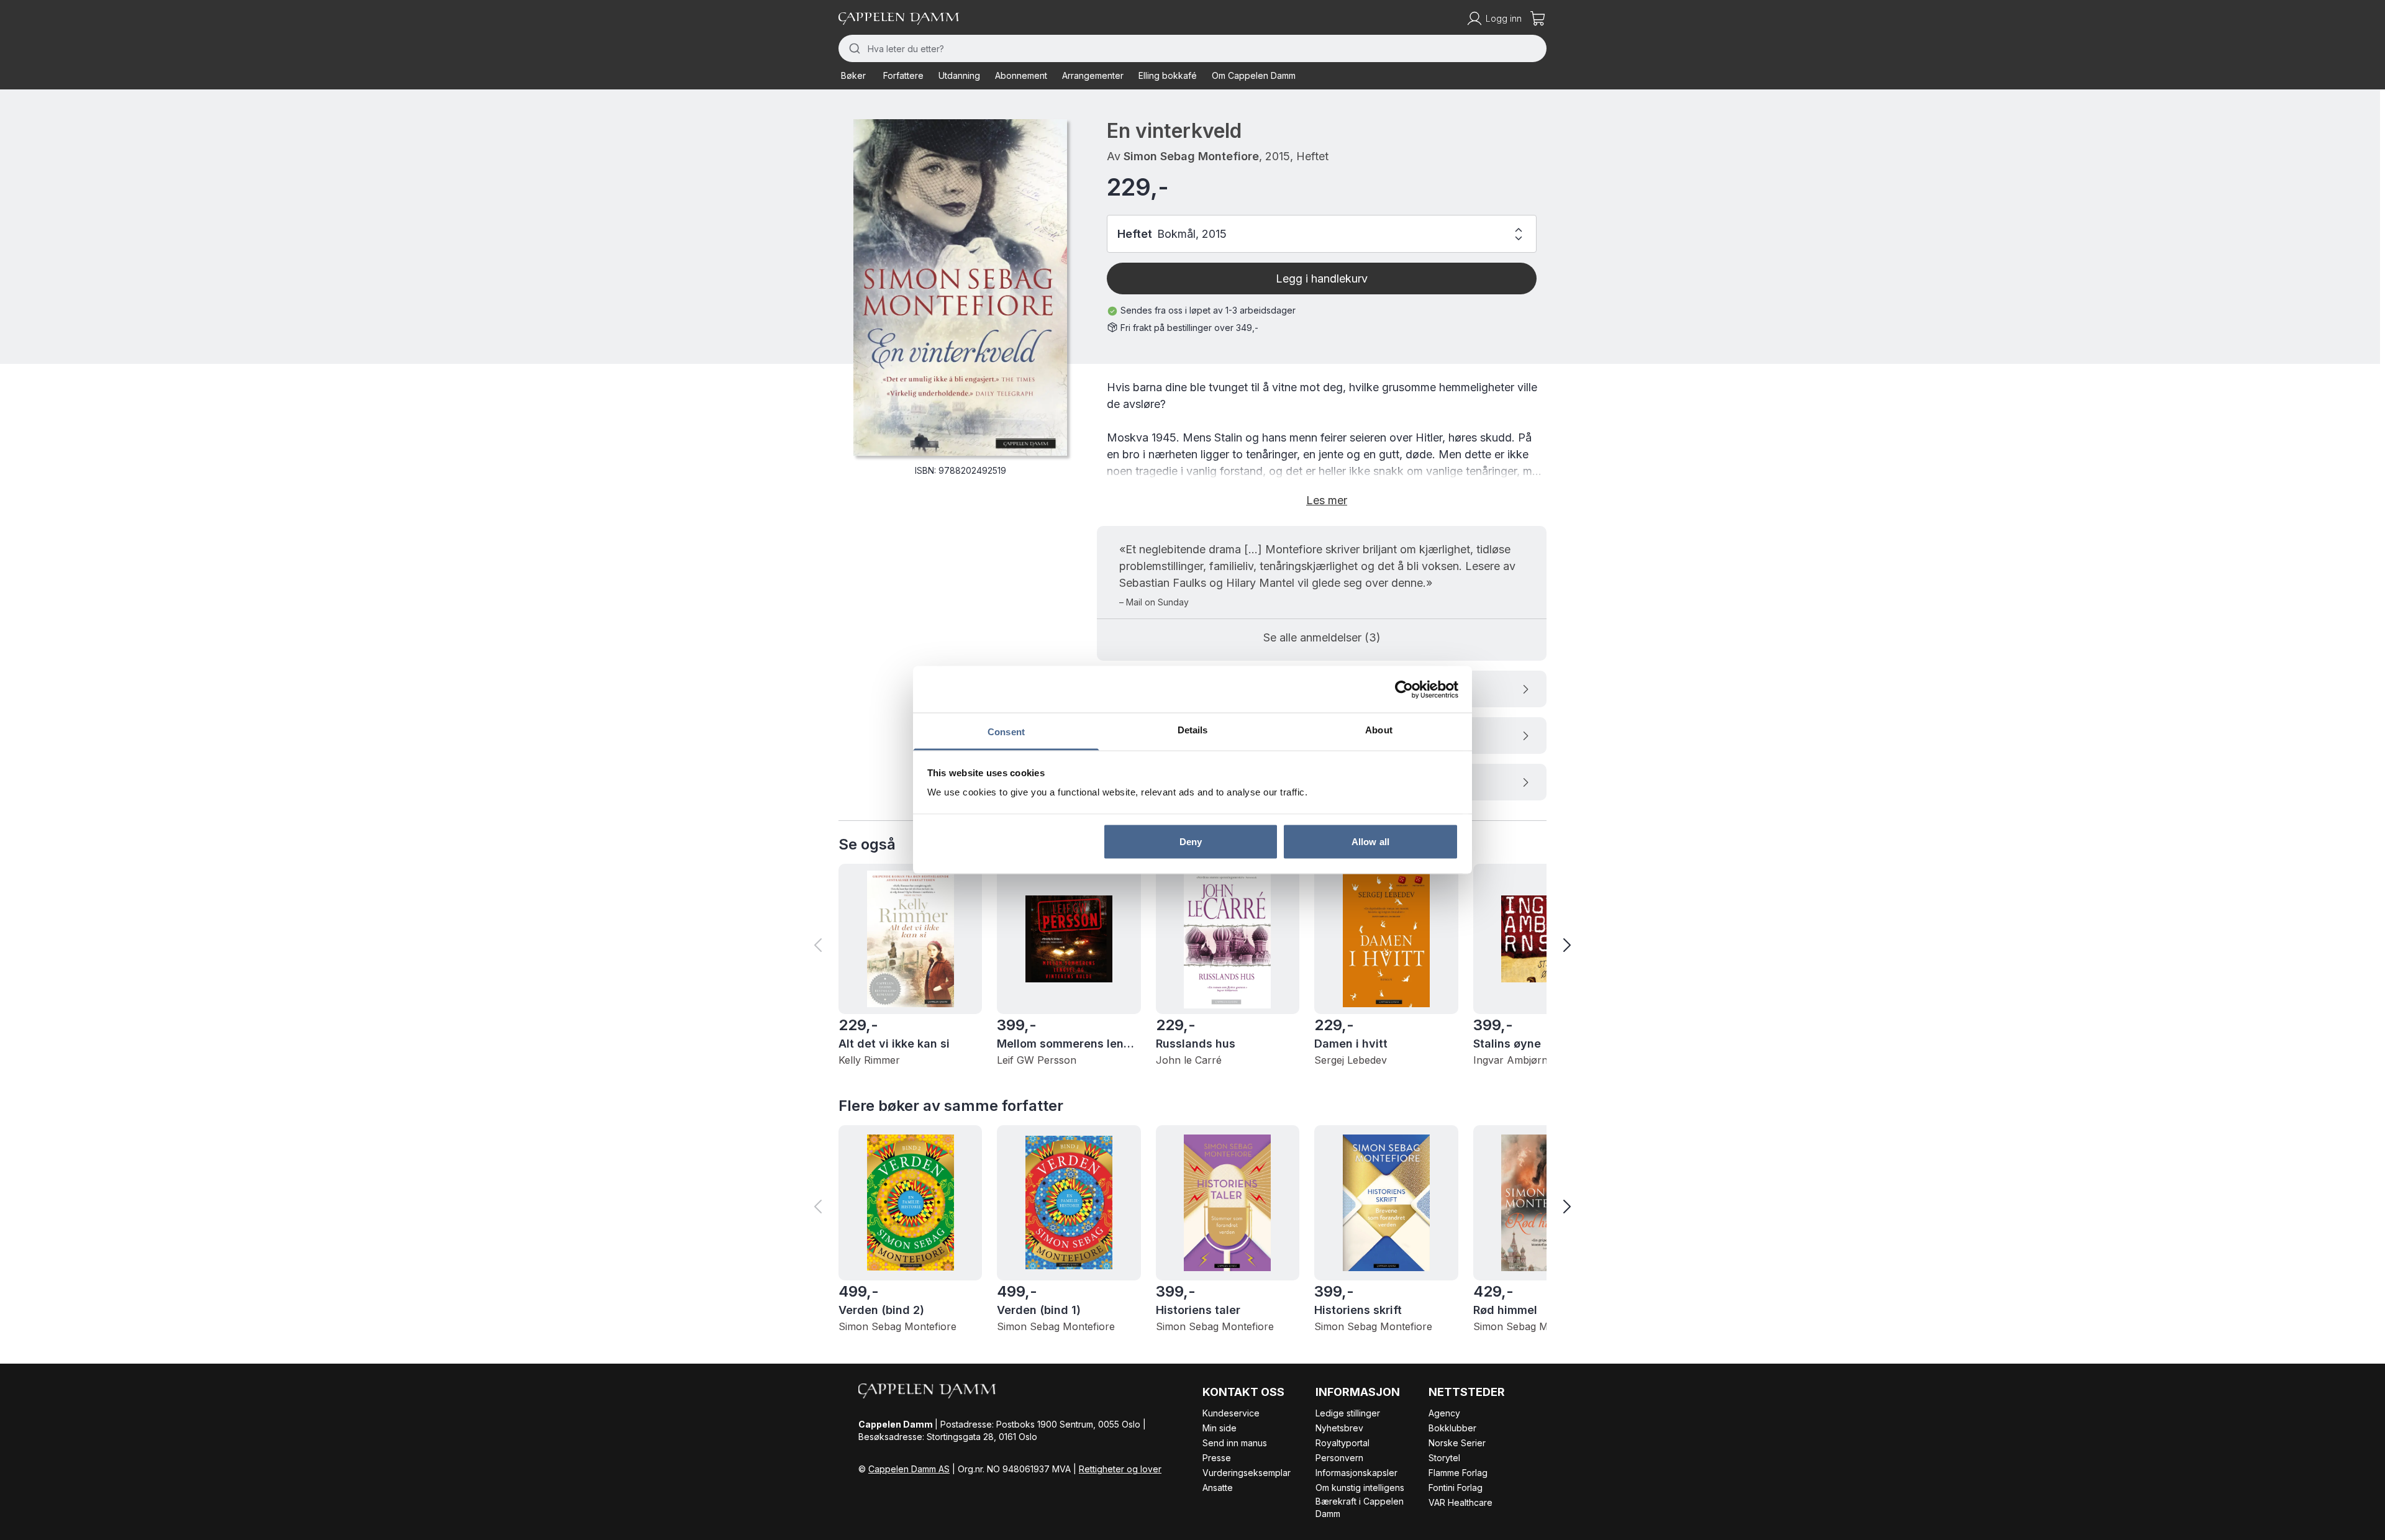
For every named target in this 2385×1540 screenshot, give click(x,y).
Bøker (853, 75)
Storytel (1444, 1458)
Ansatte (1218, 1488)
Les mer (1327, 500)
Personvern (1339, 1458)
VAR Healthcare (1461, 1502)
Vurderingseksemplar (1247, 1473)
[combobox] (1192, 48)
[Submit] (853, 48)
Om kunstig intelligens (1360, 1488)
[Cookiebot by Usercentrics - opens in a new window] (1404, 689)
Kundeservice (1231, 1413)
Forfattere (903, 75)
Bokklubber (1452, 1428)
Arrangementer (1093, 75)
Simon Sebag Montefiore (1191, 156)
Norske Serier (1457, 1443)
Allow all (1370, 841)
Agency (1444, 1413)
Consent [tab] (1006, 732)
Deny (1191, 841)
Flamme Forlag (1458, 1473)
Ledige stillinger (1348, 1413)
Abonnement (1021, 75)
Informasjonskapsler (1356, 1473)
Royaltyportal (1342, 1443)
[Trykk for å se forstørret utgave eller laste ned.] (960, 288)
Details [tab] (1193, 730)
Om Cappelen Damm (1254, 75)
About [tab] (1379, 730)
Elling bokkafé (1168, 75)
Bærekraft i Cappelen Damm (1360, 1507)
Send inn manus (1235, 1443)
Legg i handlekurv (1322, 279)
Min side (1220, 1428)
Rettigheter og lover (1120, 1469)
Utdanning (959, 75)
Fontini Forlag (1456, 1488)
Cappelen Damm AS (909, 1469)
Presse (1217, 1458)
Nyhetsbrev (1339, 1428)
